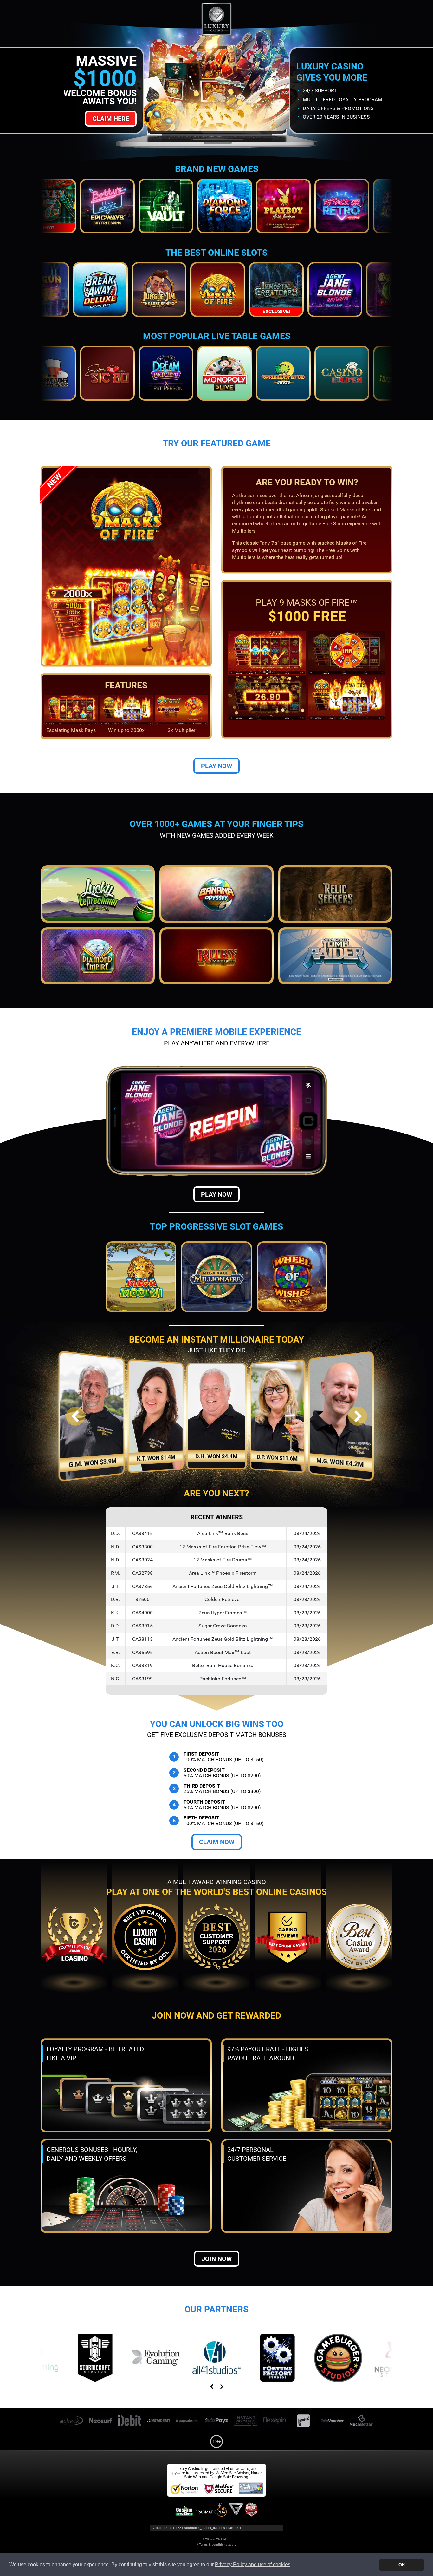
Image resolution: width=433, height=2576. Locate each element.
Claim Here (111, 119)
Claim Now (217, 1842)
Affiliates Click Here (217, 2539)
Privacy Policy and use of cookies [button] (253, 2564)
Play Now (217, 766)
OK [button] (402, 2565)
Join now (217, 2259)
